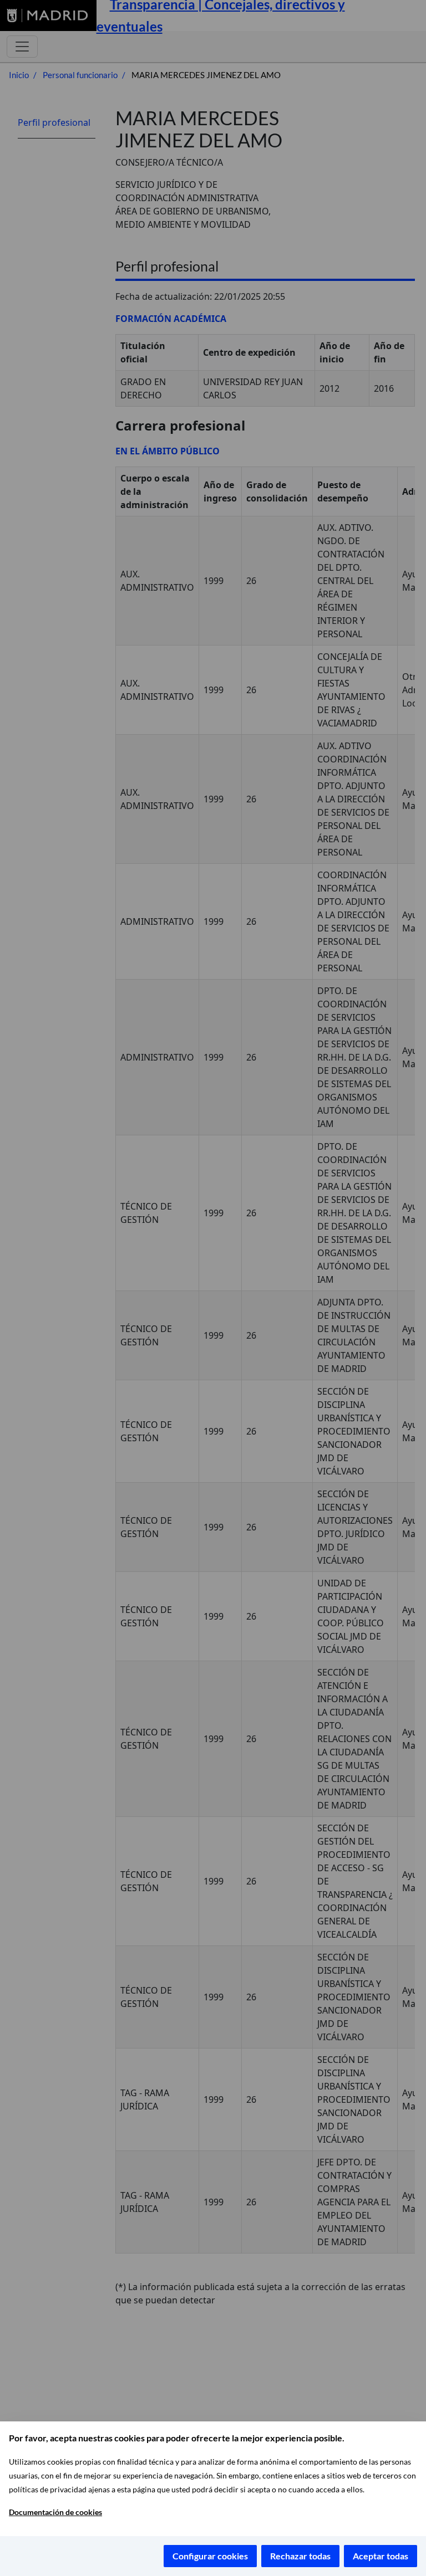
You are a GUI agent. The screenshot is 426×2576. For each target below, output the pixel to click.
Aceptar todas (381, 2556)
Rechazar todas (300, 2556)
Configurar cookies (210, 2556)
